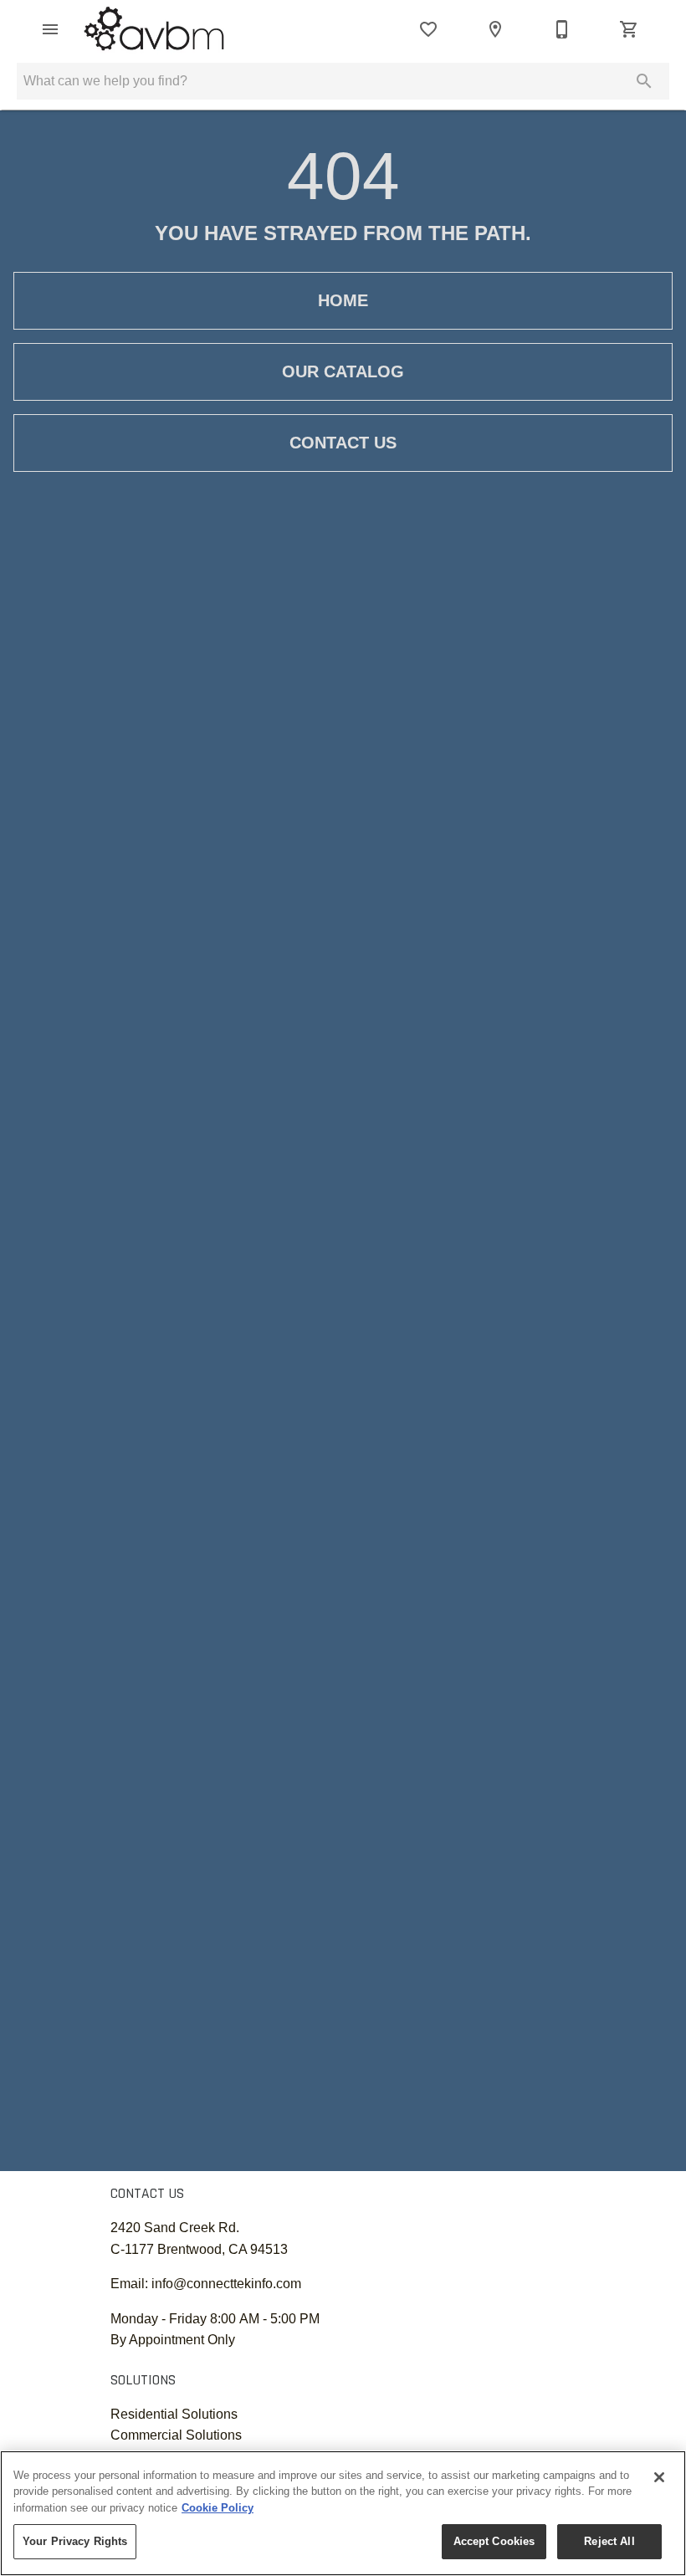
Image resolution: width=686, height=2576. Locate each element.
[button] (50, 29)
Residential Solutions (174, 2414)
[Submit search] (644, 81)
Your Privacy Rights (75, 2541)
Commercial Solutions (176, 2435)
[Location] (495, 29)
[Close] (659, 2477)
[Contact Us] (562, 29)
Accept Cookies (494, 2541)
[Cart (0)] (629, 29)
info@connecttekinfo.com (226, 2284)
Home (343, 300)
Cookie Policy (218, 2508)
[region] (343, 2513)
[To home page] (154, 29)
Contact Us (343, 443)
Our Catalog (343, 371)
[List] (428, 29)
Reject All (609, 2541)
